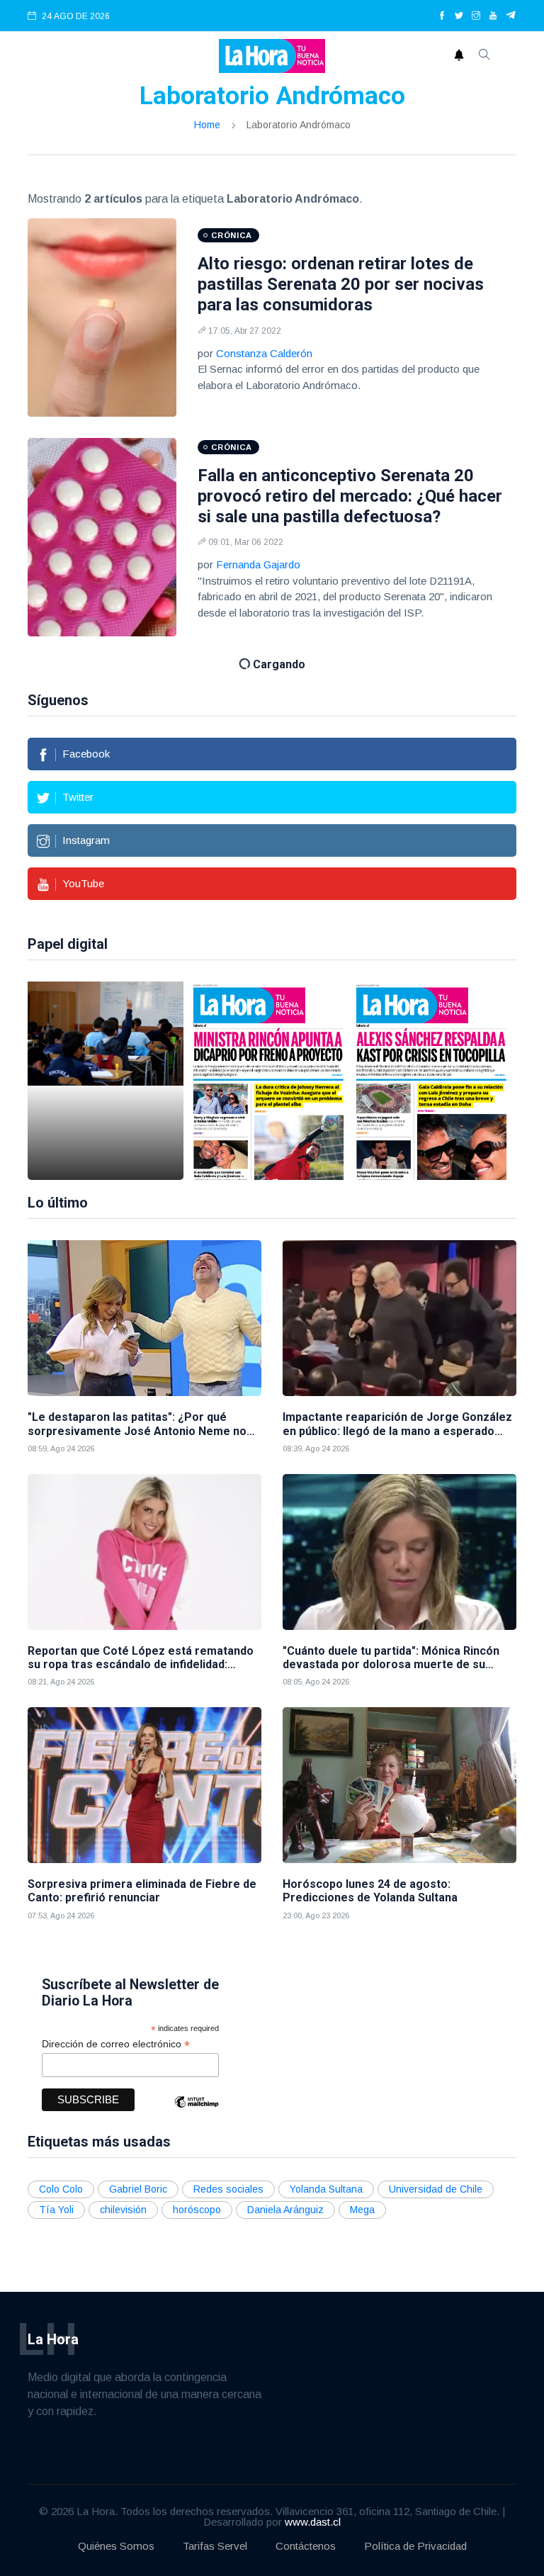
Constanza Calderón (264, 353)
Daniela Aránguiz (285, 2210)
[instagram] (476, 16)
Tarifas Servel (215, 2546)
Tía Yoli (56, 2210)
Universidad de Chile (436, 2189)
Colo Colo (61, 2189)
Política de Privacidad (415, 2546)
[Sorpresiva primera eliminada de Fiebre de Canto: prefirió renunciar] (144, 1785)
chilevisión (123, 2210)
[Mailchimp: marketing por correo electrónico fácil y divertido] (196, 2112)
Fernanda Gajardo (258, 564)
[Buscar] (484, 56)
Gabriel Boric (138, 2189)
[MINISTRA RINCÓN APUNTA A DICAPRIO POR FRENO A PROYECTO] (268, 1081)
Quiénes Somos (116, 2546)
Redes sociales (228, 2189)
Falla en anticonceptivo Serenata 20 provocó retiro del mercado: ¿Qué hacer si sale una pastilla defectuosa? (350, 496)
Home (207, 125)
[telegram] (511, 16)
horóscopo (197, 2210)
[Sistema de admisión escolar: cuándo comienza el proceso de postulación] (106, 1081)
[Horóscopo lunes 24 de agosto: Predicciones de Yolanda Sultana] (399, 1785)
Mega (362, 2210)
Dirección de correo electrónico (116, 2044)
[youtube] (493, 16)
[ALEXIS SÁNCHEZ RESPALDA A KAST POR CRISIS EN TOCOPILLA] (431, 1081)
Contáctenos (306, 2546)
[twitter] (459, 16)
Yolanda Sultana (326, 2189)
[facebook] (442, 16)
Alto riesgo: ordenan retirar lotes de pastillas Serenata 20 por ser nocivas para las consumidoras (341, 284)
